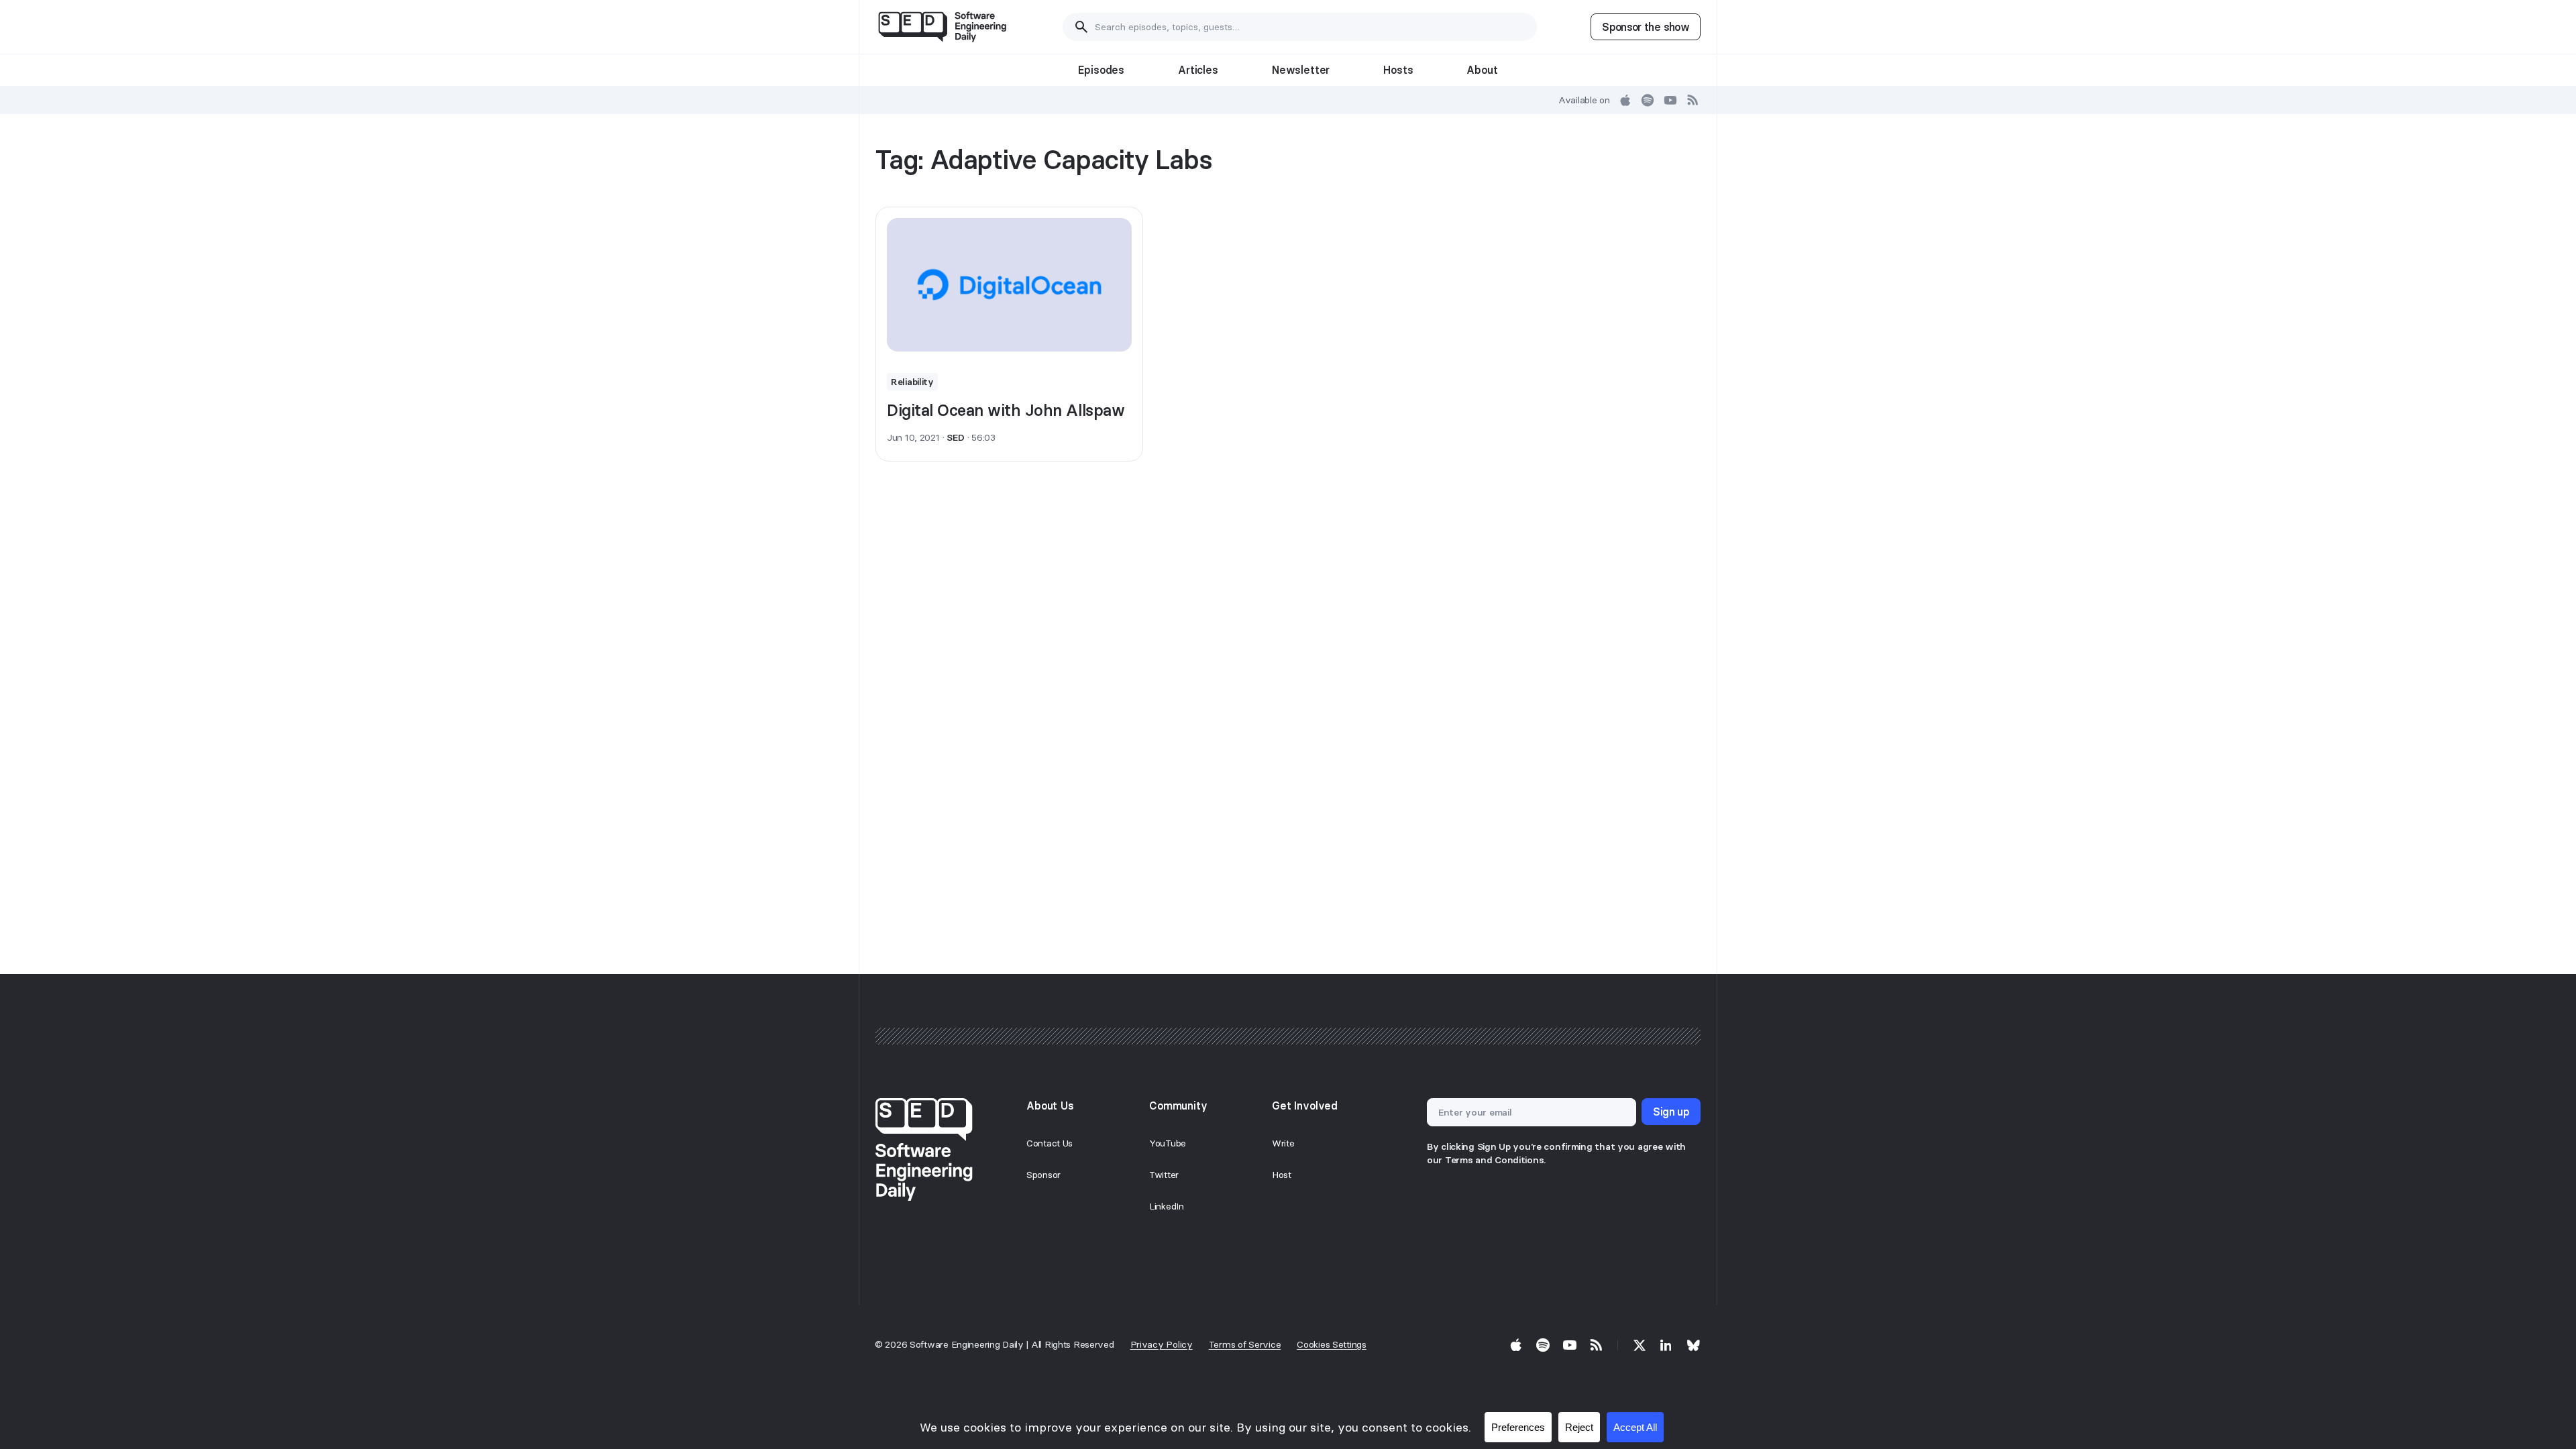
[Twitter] (1640, 1345)
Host (1282, 1175)
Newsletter (1301, 70)
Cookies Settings (1332, 1344)
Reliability (912, 382)
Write (1283, 1143)
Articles (1198, 70)
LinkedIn (1167, 1206)
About (1482, 70)
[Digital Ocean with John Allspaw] (1009, 285)
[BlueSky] (1693, 1345)
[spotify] (1648, 100)
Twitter (1164, 1175)
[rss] (1693, 100)
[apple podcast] (1625, 100)
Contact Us (1050, 1143)
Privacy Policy (1162, 1344)
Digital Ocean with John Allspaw (1006, 410)
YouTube (1168, 1143)
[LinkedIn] (1666, 1345)
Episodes (1101, 70)
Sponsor (1043, 1175)
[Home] (942, 27)
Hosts (1398, 70)
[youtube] (1670, 100)
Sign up (1671, 1112)
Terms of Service (1245, 1344)
